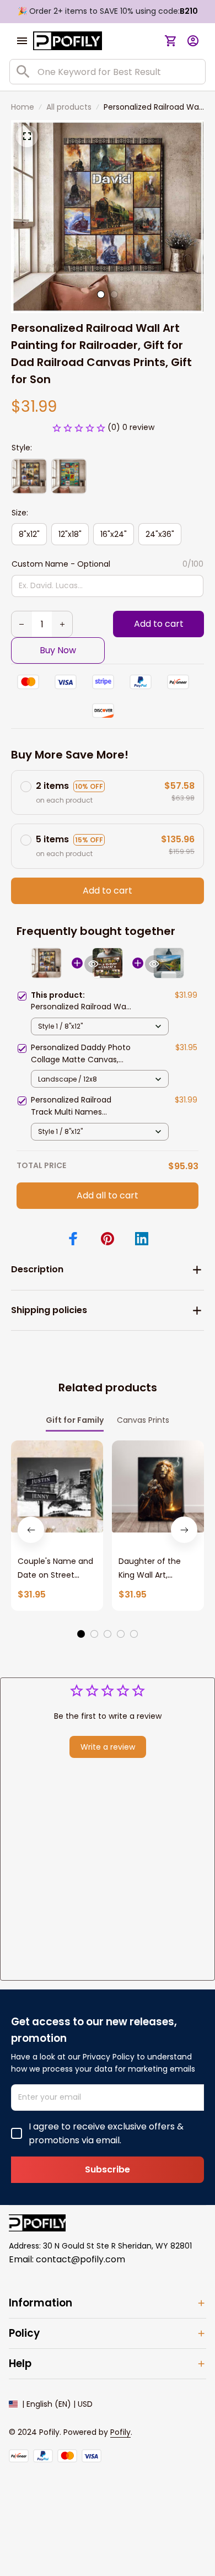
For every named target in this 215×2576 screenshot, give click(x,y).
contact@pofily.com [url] (80, 2259)
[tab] (101, 294)
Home (23, 107)
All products (69, 107)
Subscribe (108, 2169)
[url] (120, 2433)
